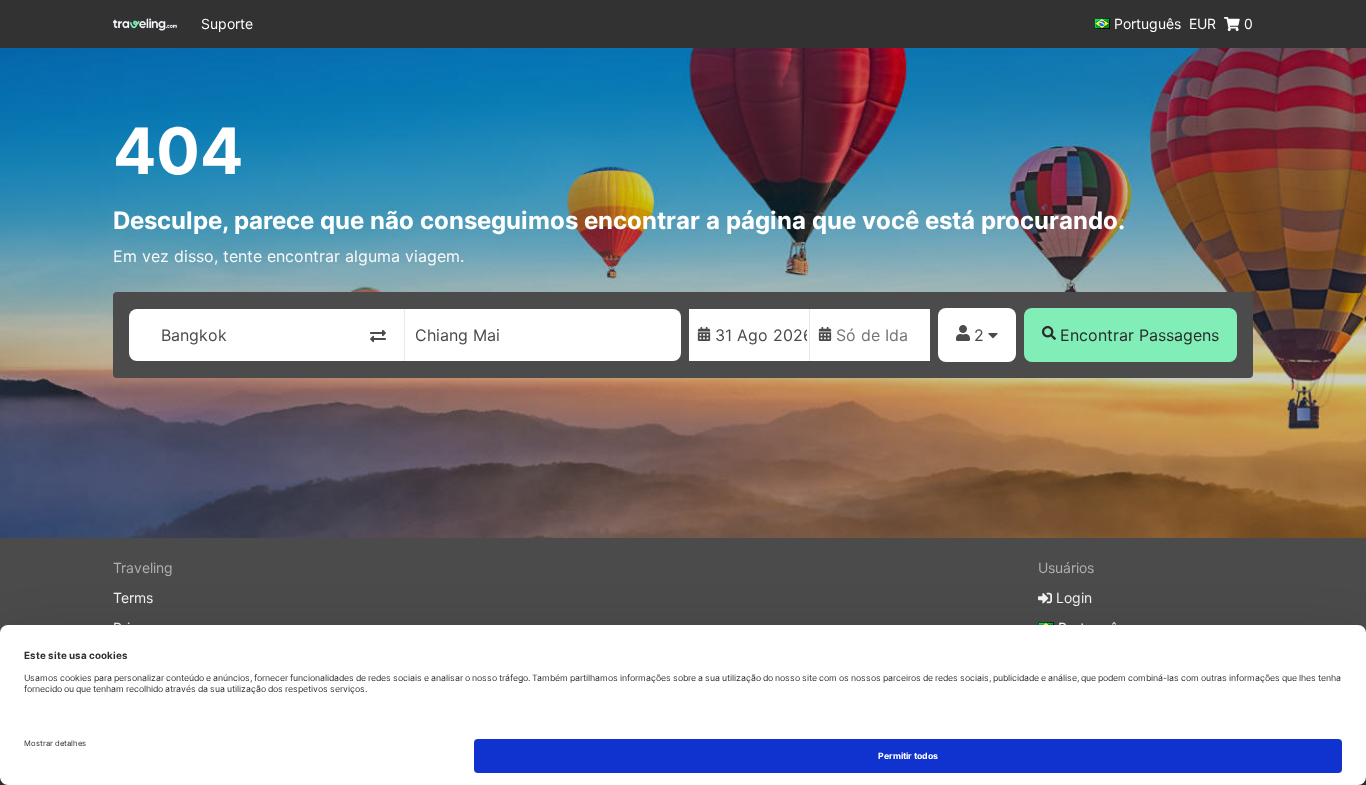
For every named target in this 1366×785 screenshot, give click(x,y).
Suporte (227, 23)
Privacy (137, 627)
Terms (133, 597)
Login (1072, 597)
